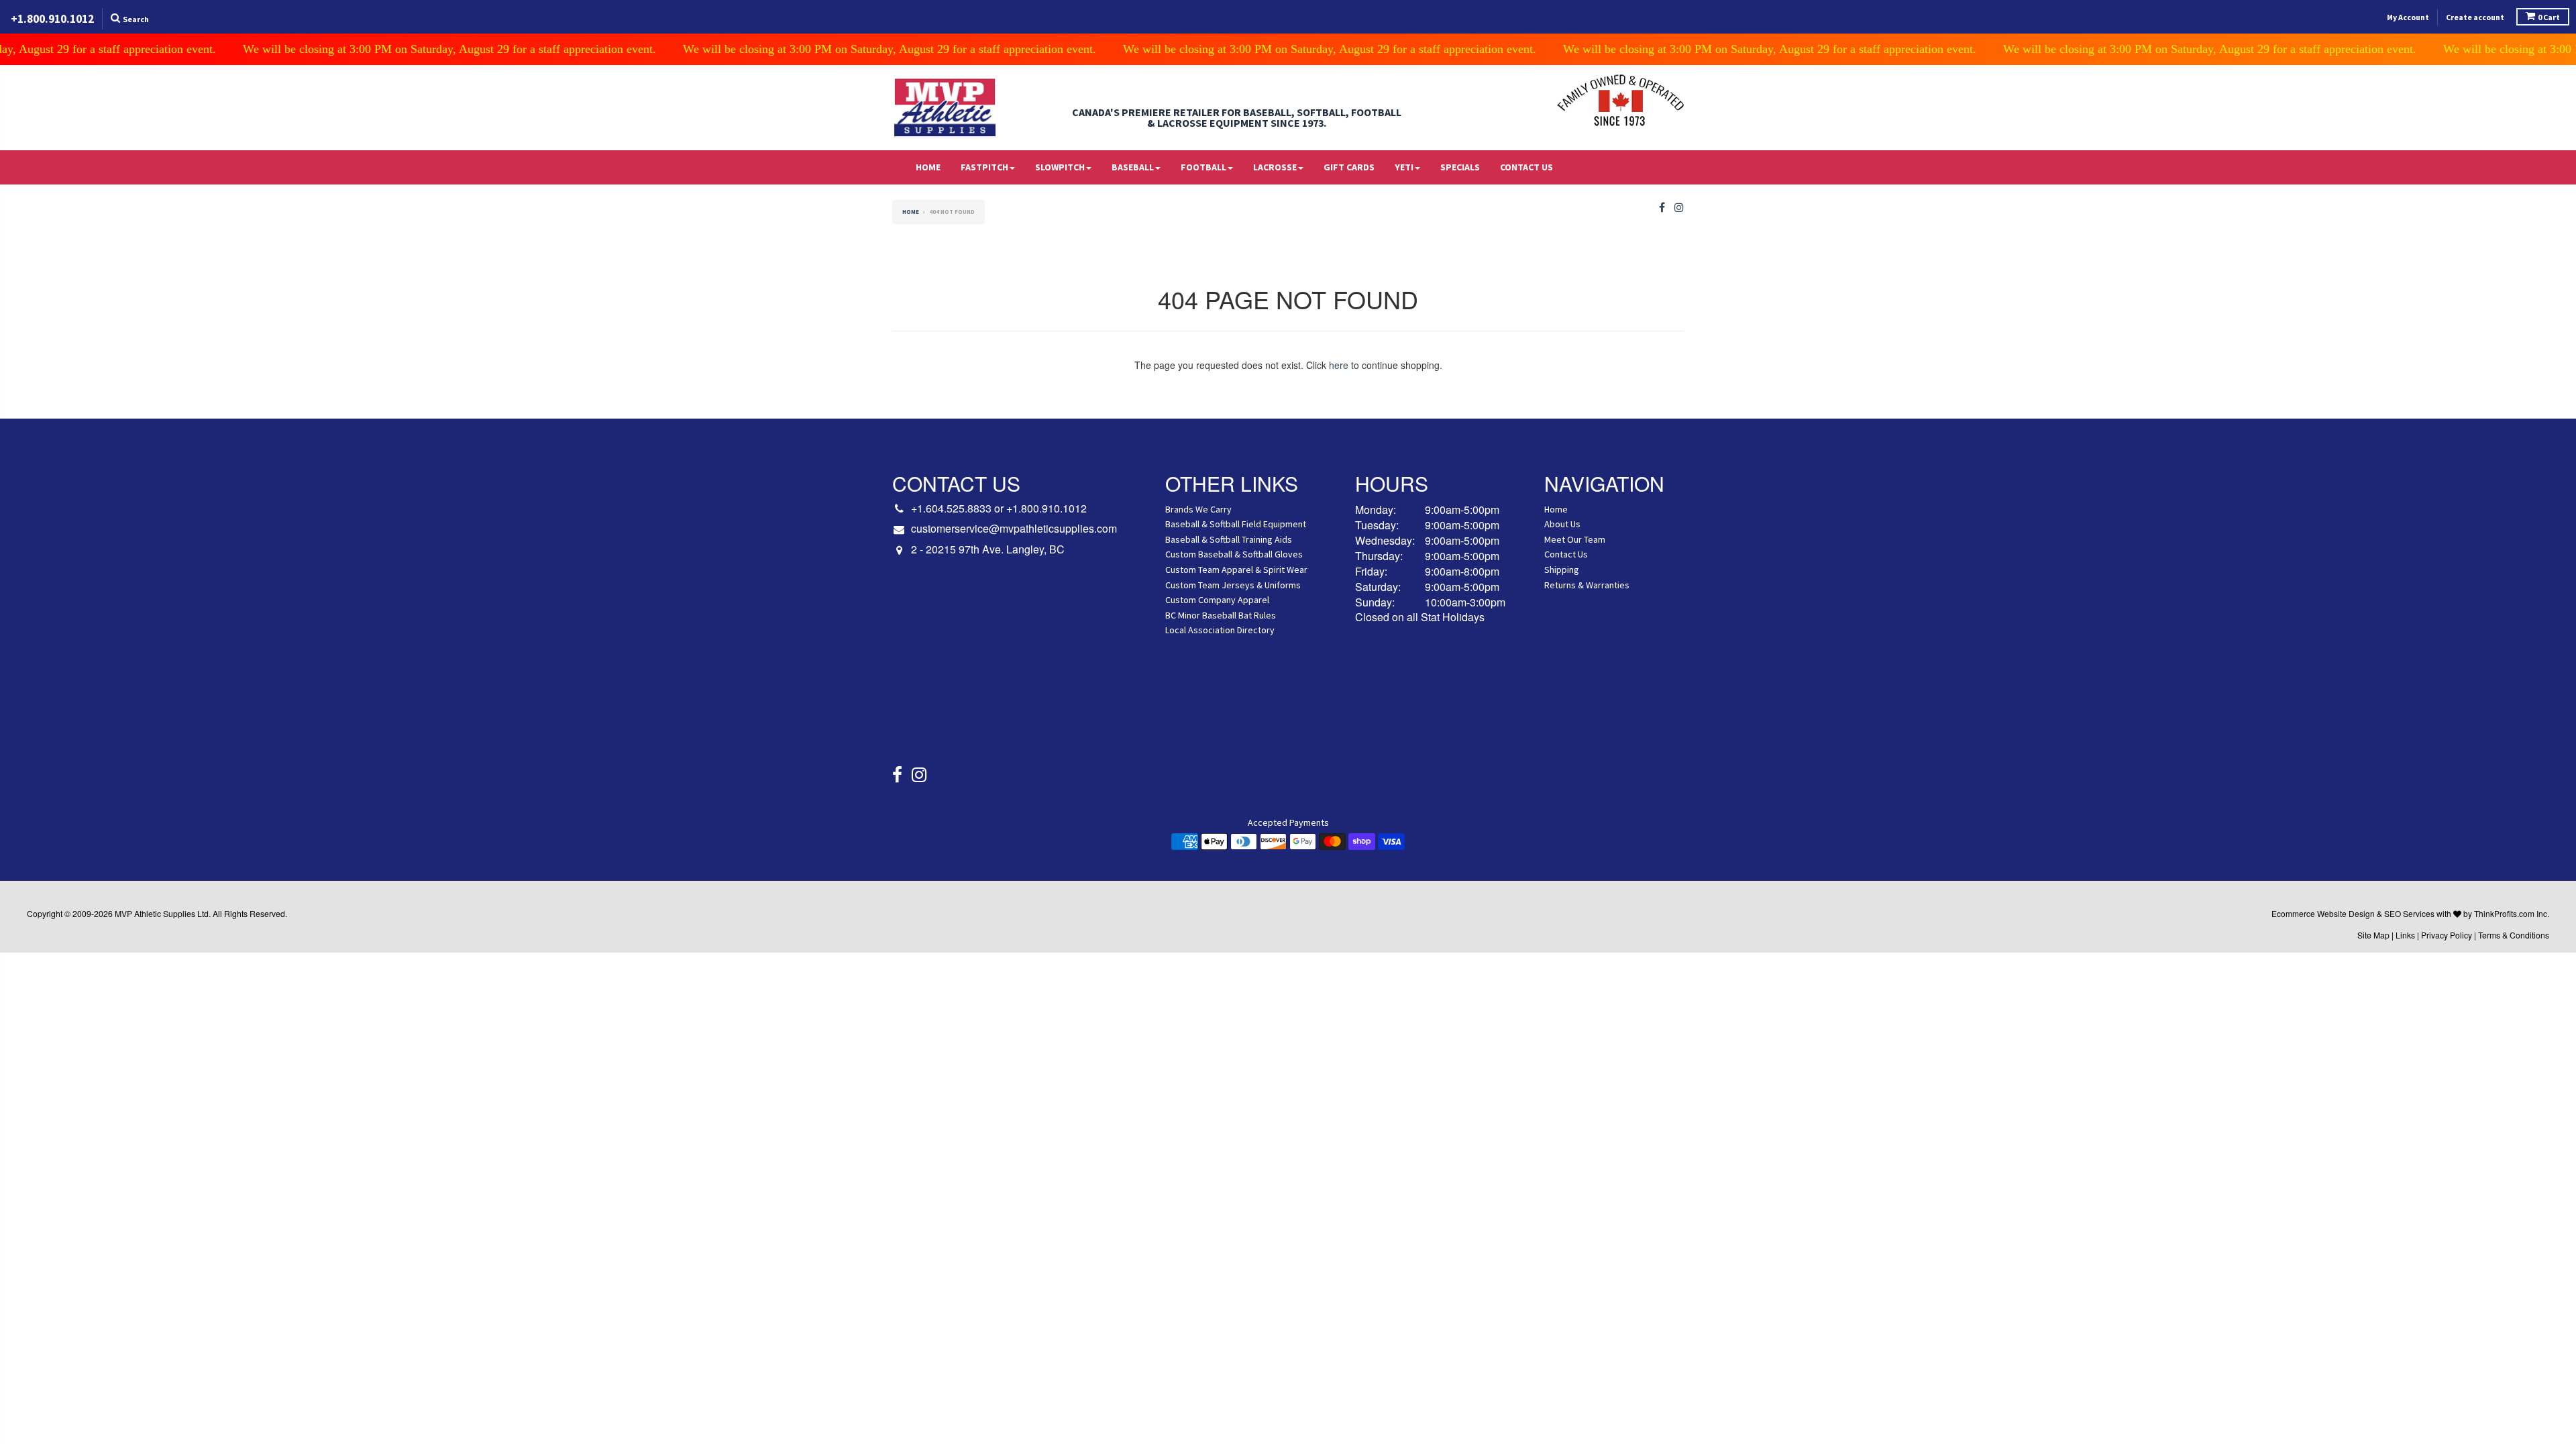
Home (928, 167)
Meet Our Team (1575, 539)
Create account (2475, 17)
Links (2405, 935)
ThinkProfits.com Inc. (2512, 913)
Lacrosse (1275, 167)
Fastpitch (984, 167)
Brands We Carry (1198, 509)
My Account (2408, 17)
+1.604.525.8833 (951, 508)
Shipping (1562, 570)
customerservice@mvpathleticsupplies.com (1014, 529)
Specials (1460, 167)
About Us (1562, 524)
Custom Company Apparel (1217, 600)
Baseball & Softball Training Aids (1229, 539)
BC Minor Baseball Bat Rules (1221, 615)
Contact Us (1526, 167)
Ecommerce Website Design (2323, 913)
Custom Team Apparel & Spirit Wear (1236, 570)
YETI (1404, 167)
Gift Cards (1349, 167)
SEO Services (2409, 913)
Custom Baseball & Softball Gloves (1234, 554)
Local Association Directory (1220, 630)
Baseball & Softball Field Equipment (1236, 524)
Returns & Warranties (1587, 585)
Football (1203, 167)
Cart (2549, 17)
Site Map (2373, 935)
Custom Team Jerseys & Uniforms (1233, 585)
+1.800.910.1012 (1046, 508)
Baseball (1133, 167)
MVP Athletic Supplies (155, 913)
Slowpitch (1060, 167)
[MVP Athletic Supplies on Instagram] (1679, 208)
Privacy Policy (2447, 935)
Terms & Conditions (2514, 935)
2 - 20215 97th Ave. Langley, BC (988, 549)
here (1339, 365)
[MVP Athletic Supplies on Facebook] (1662, 208)
